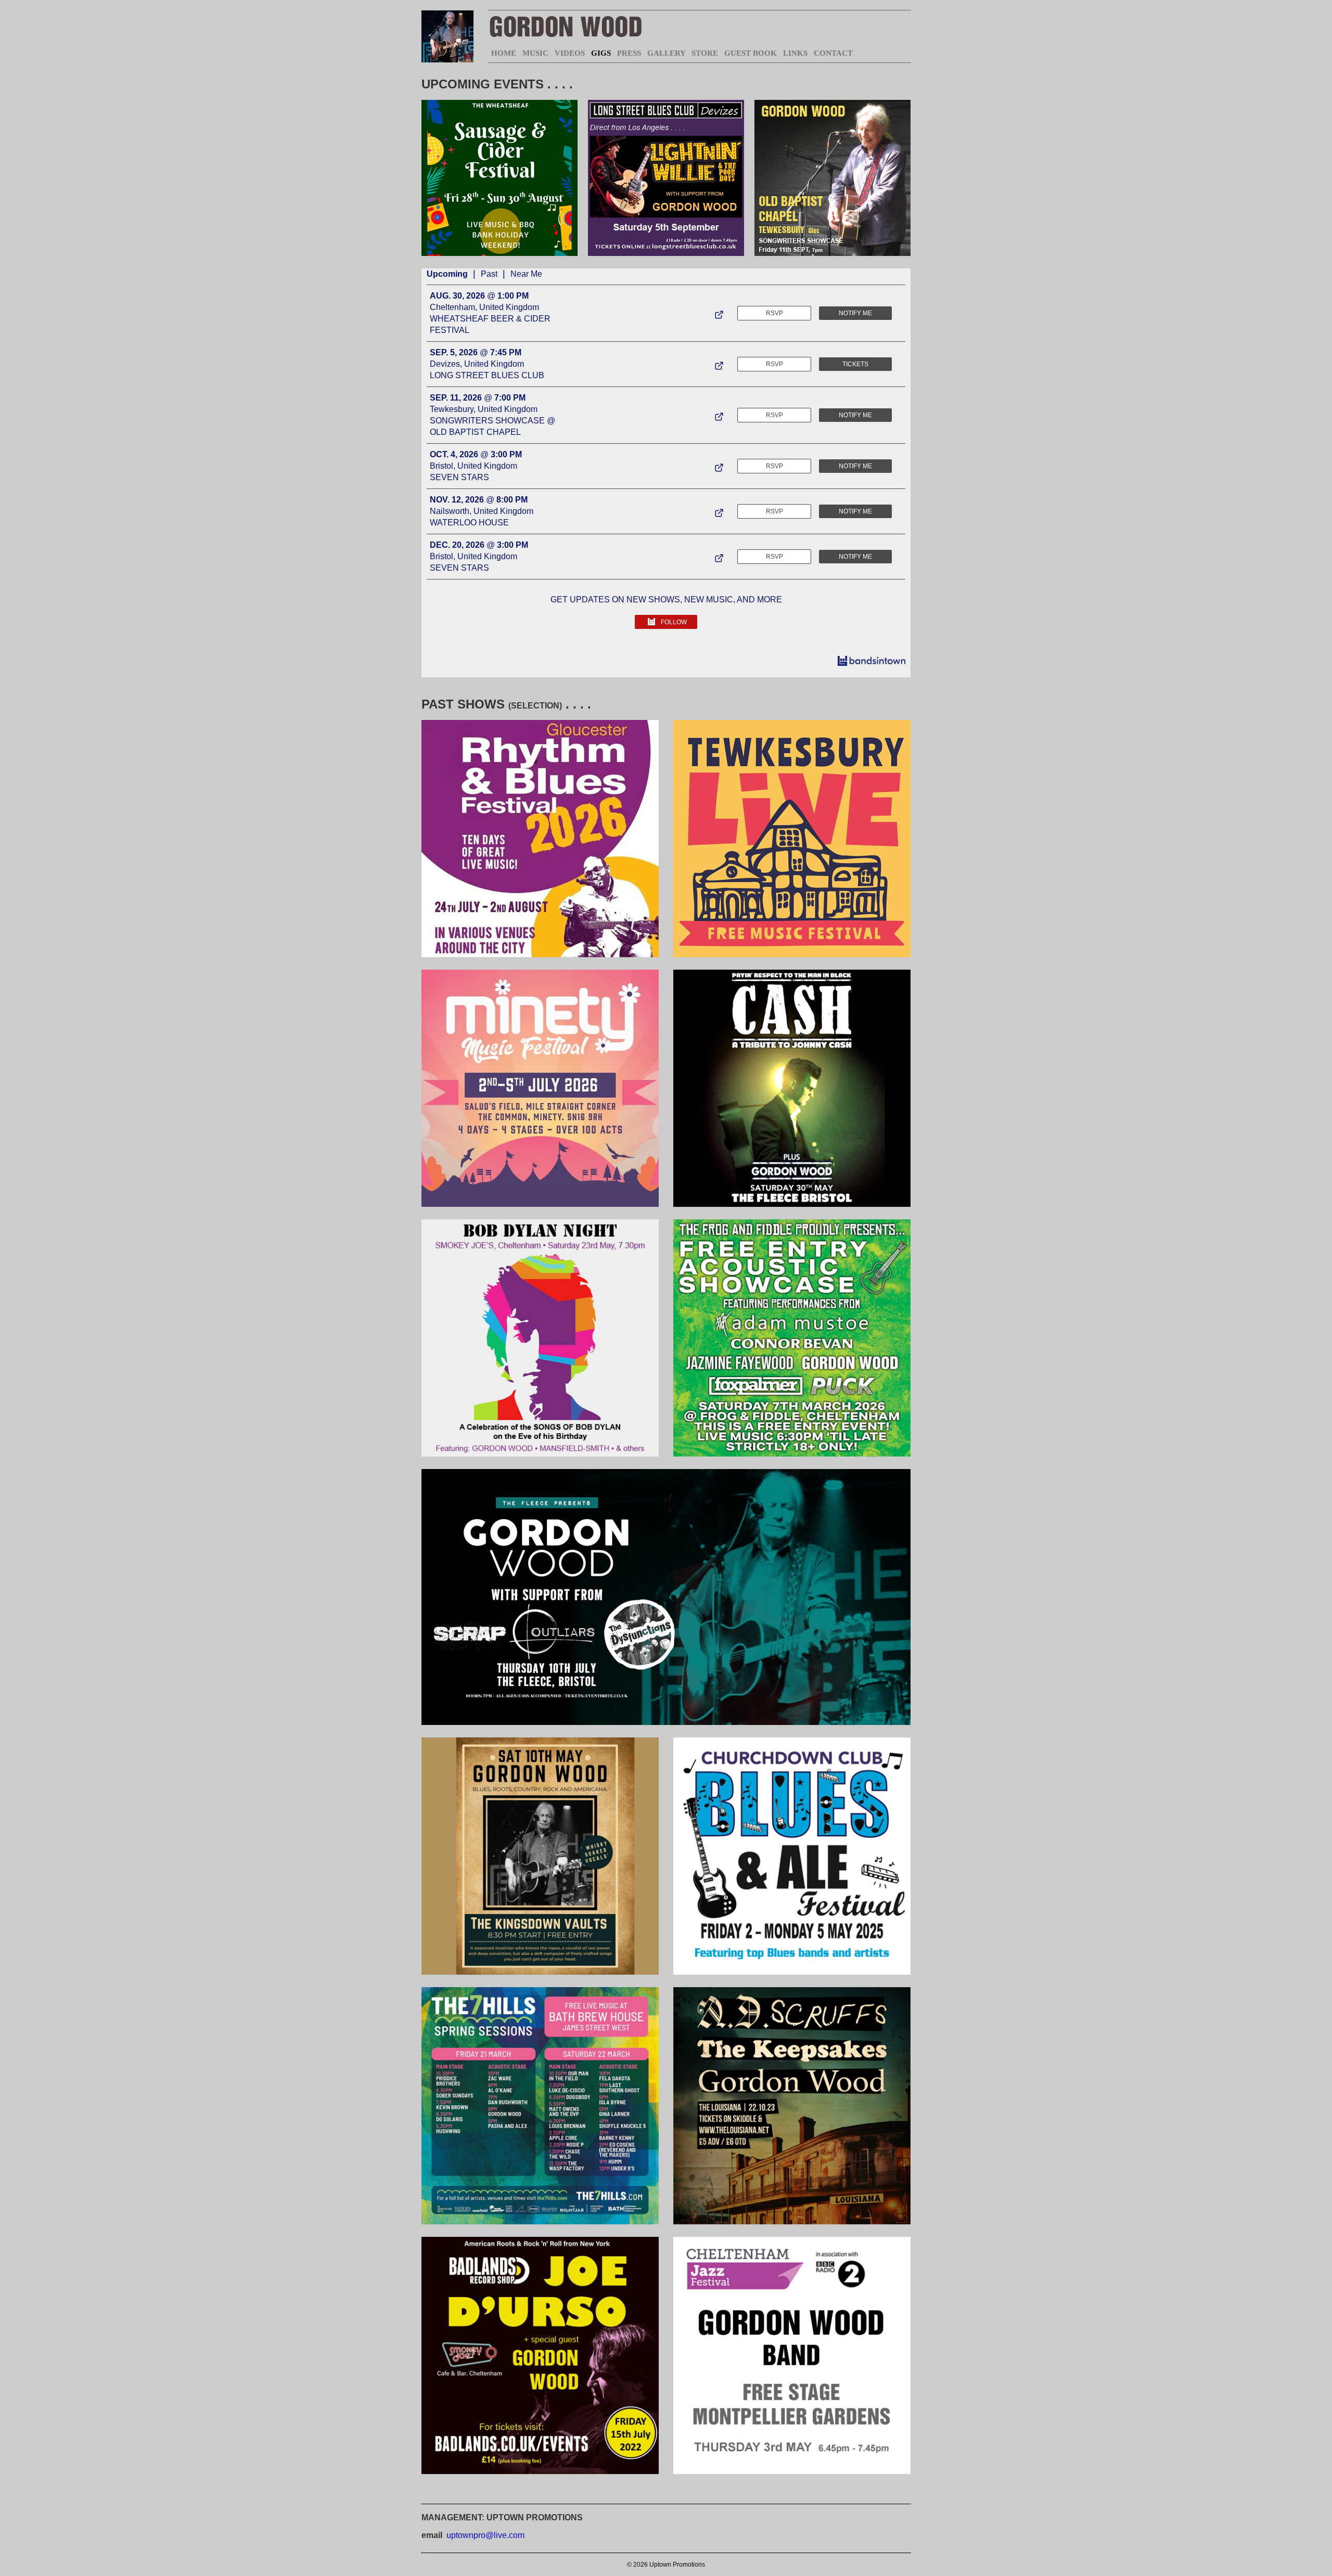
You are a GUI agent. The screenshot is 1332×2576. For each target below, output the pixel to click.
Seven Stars (459, 477)
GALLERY (666, 53)
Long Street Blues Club (487, 375)
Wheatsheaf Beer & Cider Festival (490, 324)
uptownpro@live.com (485, 2535)
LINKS (795, 53)
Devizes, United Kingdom (477, 364)
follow (674, 622)
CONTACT (833, 53)
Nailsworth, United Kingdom (482, 511)
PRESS (629, 53)
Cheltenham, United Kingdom (484, 307)
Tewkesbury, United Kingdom (484, 409)
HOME (504, 53)
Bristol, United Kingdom (473, 466)
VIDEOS (570, 53)
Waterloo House (469, 523)
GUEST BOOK (751, 53)
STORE (705, 53)
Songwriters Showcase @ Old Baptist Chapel (492, 426)
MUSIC (535, 53)
